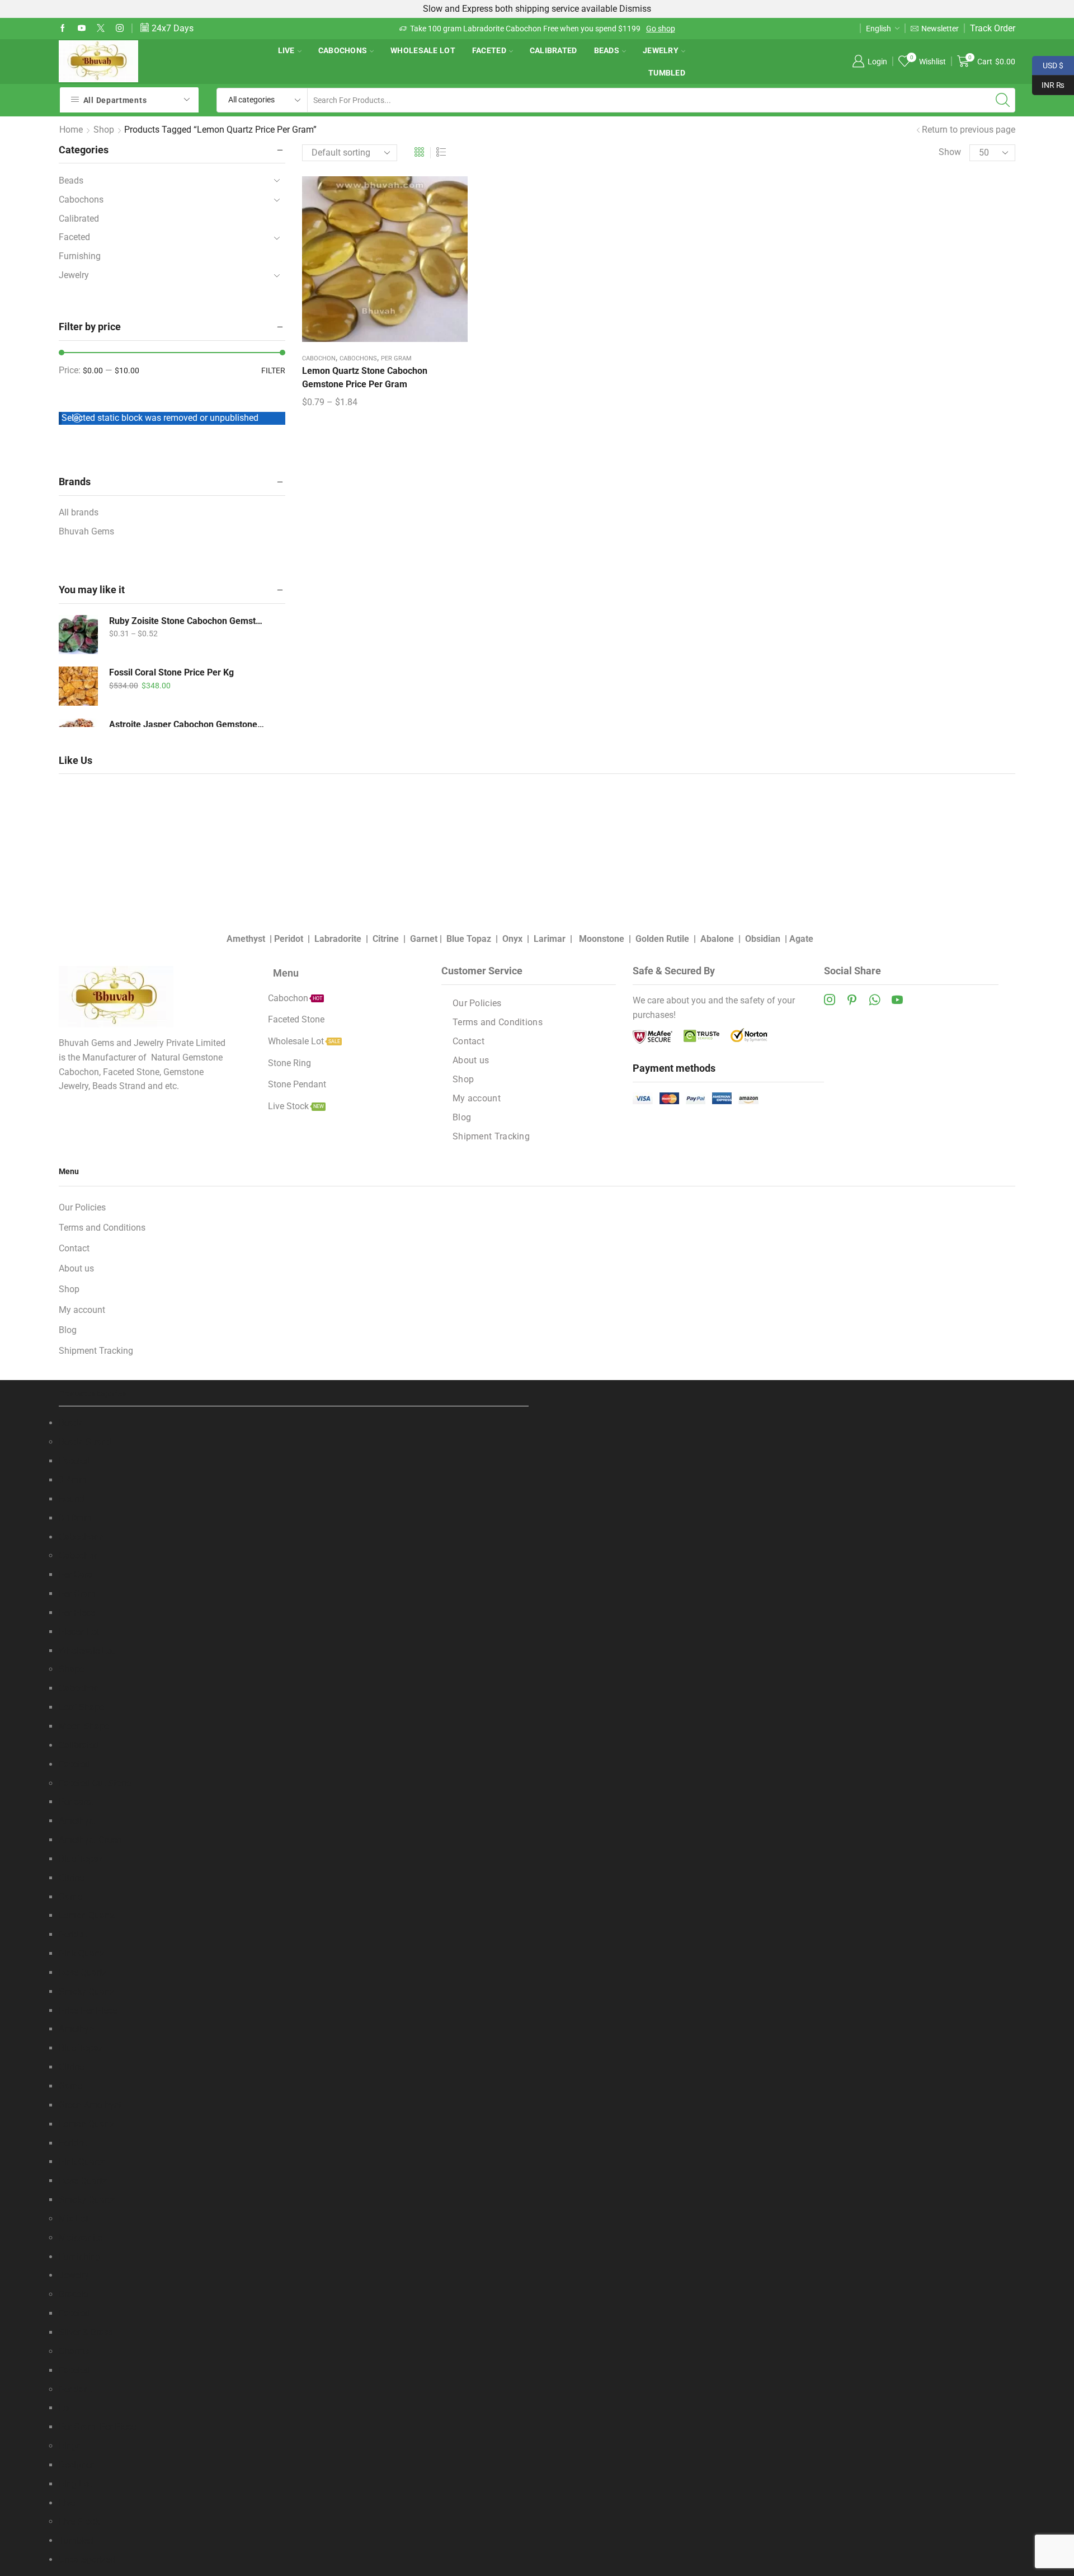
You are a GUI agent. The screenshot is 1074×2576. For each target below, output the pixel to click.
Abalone (717, 939)
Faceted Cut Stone (95, 1783)
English (878, 29)
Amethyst (246, 939)
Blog (462, 1117)
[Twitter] (101, 29)
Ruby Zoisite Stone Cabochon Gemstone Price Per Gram (187, 621)
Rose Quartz (83, 1972)
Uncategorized (87, 2559)
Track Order (993, 28)
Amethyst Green (90, 1840)
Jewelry (661, 50)
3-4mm (73, 1480)
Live (286, 50)
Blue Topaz (469, 939)
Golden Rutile (662, 939)
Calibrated (554, 50)
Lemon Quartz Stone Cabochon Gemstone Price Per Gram (365, 377)
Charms (74, 2351)
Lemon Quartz (87, 1915)
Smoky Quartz (87, 1991)
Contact (468, 1041)
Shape (71, 1669)
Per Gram (396, 358)
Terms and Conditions (498, 1022)
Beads (607, 50)
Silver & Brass (86, 2332)
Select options (385, 263)
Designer (76, 2465)
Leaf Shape (81, 1707)
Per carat (76, 1802)
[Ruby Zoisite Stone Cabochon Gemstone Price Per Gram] (78, 635)
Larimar (550, 939)
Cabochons (343, 50)
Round (72, 1499)
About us (471, 1060)
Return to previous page (969, 130)
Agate (801, 939)
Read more (590, 29)
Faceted (489, 50)
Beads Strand (85, 1442)
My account (477, 1098)
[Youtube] (82, 29)
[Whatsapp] (875, 1000)
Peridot (289, 939)
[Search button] (1003, 100)
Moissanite (81, 2238)
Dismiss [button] (635, 9)
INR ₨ (1048, 84)
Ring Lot (75, 2484)
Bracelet (75, 2294)
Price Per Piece (88, 2010)
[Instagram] (120, 29)
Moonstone (602, 939)
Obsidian (763, 939)
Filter (273, 370)
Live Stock (79, 2521)
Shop (104, 130)
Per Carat (77, 1575)
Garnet (424, 939)
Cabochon (319, 358)
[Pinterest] (852, 1000)
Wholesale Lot (423, 50)
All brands (79, 512)
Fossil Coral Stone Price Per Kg (171, 672)
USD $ (1048, 64)
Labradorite (338, 939)
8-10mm (75, 1518)
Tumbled (667, 73)
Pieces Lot (79, 1632)
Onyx (512, 939)
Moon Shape (84, 1726)
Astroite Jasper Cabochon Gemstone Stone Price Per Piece (187, 724)
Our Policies (477, 1003)
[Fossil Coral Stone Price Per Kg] (78, 686)
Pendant (75, 2389)
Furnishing (80, 256)
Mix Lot (74, 2219)
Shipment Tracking (491, 1136)
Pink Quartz (82, 1953)
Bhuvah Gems (86, 531)
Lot (65, 2408)
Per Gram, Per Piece (97, 2427)
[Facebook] (63, 29)
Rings (70, 2446)
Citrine (386, 939)
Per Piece (77, 1613)
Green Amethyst (90, 2105)
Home (71, 130)
